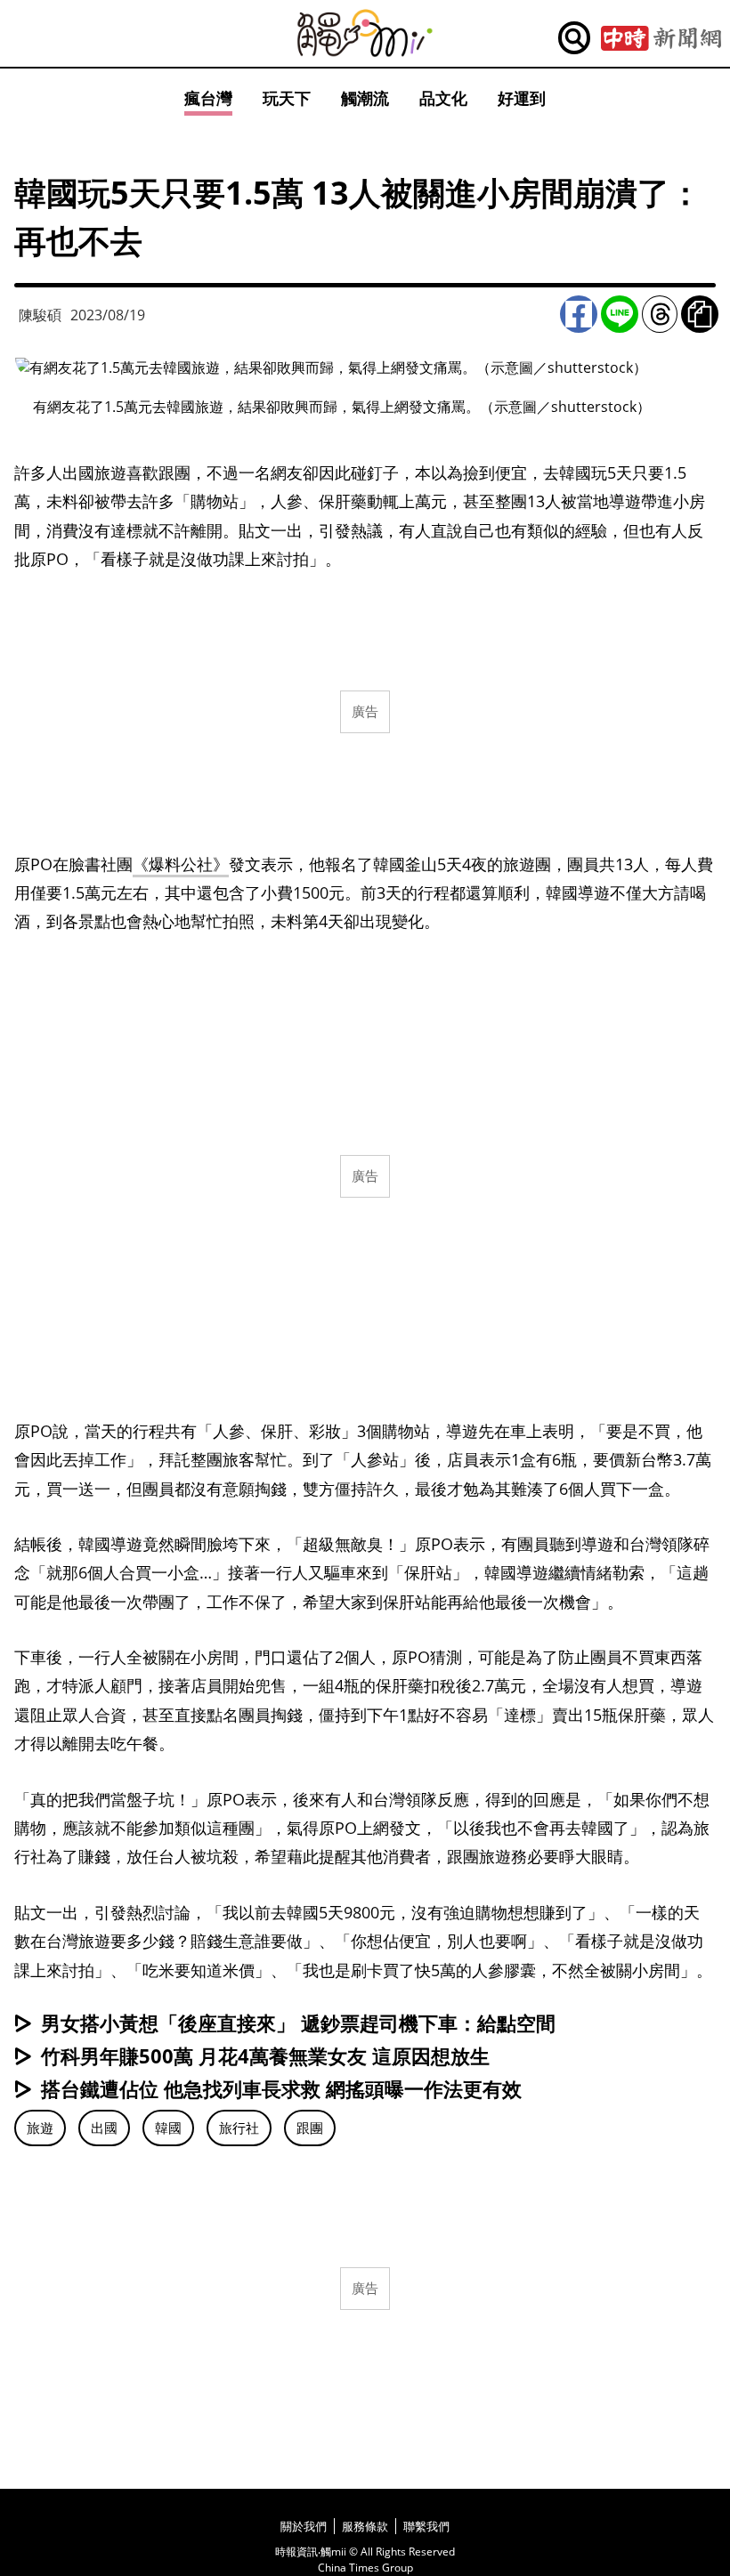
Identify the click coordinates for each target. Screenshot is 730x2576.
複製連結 (700, 314)
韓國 (168, 2128)
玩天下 (287, 98)
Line (620, 314)
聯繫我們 (426, 2526)
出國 (104, 2128)
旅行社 (239, 2128)
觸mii (365, 33)
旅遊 (40, 2128)
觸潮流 (365, 98)
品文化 (443, 98)
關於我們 (304, 2526)
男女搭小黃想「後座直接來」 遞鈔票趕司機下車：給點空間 (298, 2023)
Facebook (579, 314)
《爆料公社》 (181, 864)
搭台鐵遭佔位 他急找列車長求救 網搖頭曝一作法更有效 (281, 2088)
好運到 (522, 98)
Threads (660, 314)
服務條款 (365, 2526)
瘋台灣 (208, 98)
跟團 (310, 2128)
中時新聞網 (661, 38)
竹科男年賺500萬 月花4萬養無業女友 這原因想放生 (265, 2055)
